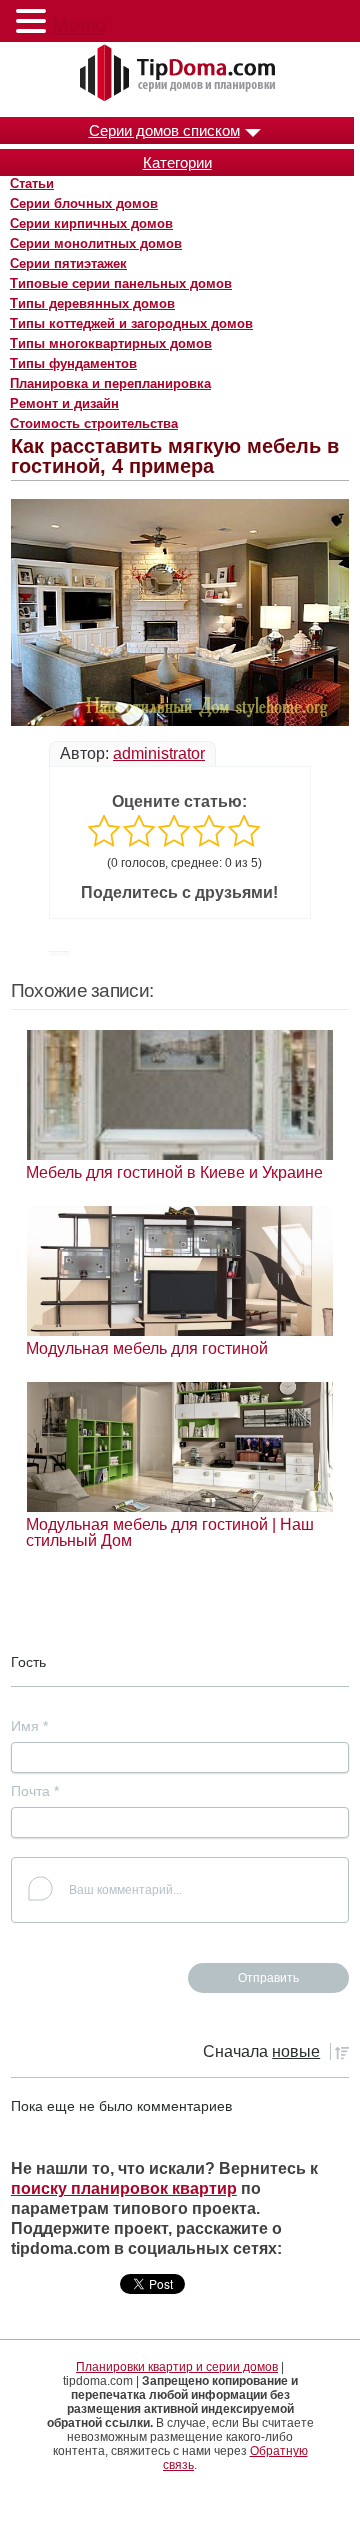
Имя (29, 1726)
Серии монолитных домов (96, 243)
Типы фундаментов (73, 363)
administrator (159, 753)
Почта (35, 1791)
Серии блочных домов (84, 203)
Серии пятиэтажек (68, 263)
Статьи (32, 183)
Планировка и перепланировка (110, 383)
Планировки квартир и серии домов (177, 2367)
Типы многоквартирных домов (111, 343)
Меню (79, 25)
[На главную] (180, 74)
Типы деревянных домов (92, 303)
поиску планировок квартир (124, 2188)
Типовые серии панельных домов (121, 283)
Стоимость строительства (94, 423)
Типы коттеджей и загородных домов (131, 323)
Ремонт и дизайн (64, 403)
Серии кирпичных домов (91, 223)
